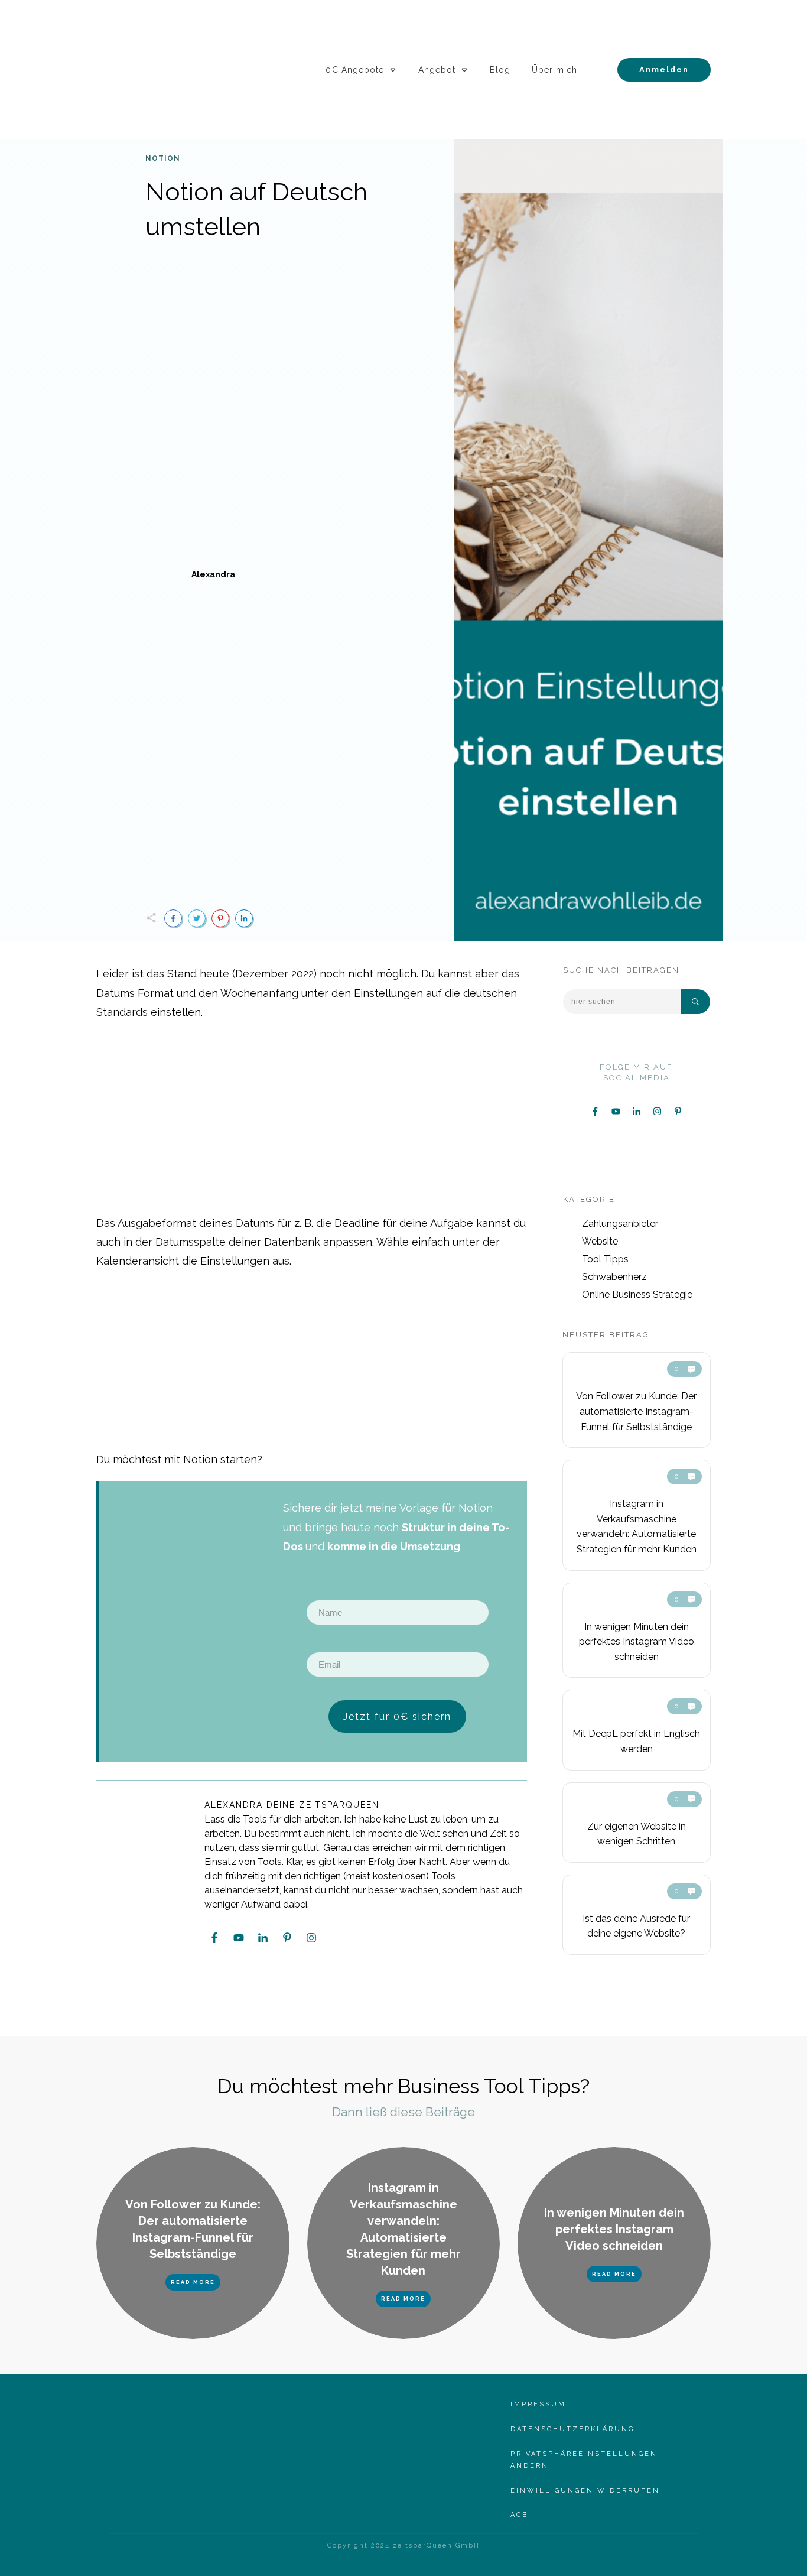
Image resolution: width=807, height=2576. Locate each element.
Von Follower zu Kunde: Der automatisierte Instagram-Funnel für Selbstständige (636, 1411)
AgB (519, 2515)
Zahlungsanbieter (620, 1224)
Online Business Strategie (637, 1295)
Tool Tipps (605, 1259)
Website (600, 1241)
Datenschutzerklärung (572, 2429)
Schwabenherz (614, 1277)
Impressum (538, 2404)
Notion (163, 158)
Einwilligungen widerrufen (585, 2491)
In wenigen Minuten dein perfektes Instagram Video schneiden (637, 1642)
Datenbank (292, 1242)
